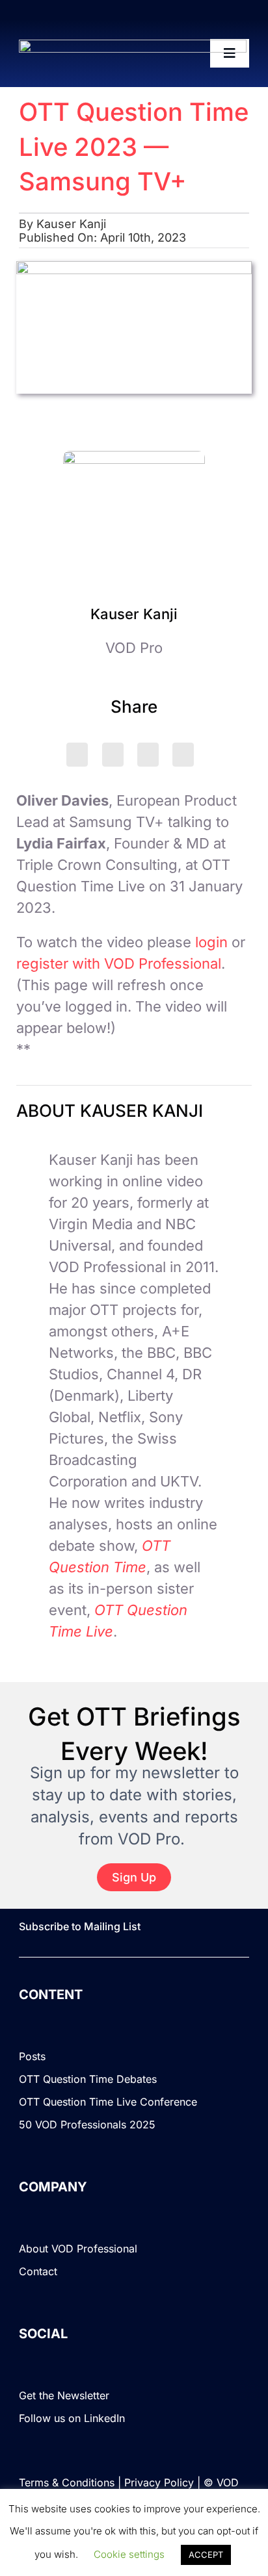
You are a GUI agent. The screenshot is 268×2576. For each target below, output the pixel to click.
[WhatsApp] (148, 755)
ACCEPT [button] (206, 2555)
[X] (77, 755)
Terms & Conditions (67, 2482)
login (211, 942)
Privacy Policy (159, 2482)
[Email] (183, 755)
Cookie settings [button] (129, 2554)
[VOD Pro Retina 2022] (133, 47)
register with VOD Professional (119, 963)
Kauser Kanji (71, 224)
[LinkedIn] (113, 755)
